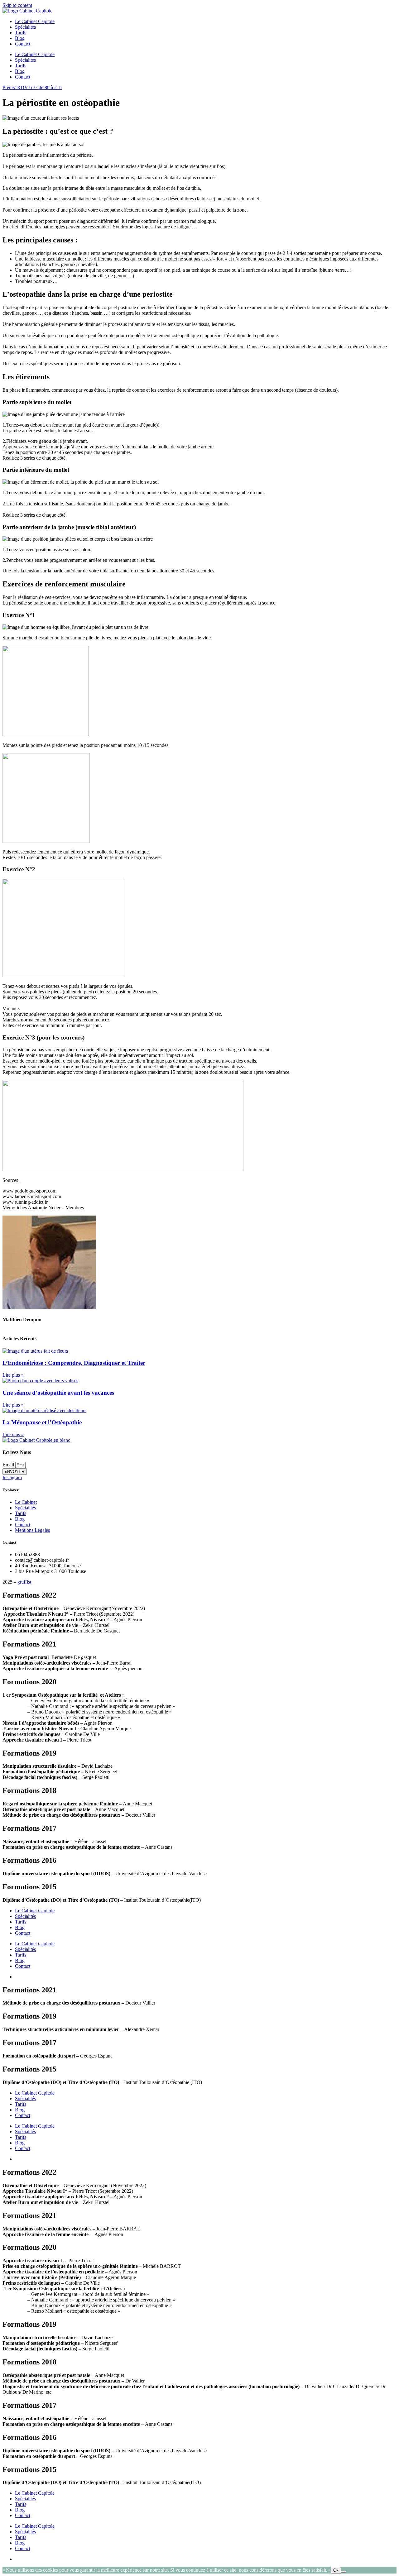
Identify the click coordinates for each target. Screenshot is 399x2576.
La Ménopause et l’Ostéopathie (42, 1422)
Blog (20, 38)
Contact (23, 44)
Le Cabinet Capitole (35, 21)
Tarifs (21, 33)
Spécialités (25, 27)
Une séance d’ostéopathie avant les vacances (58, 1393)
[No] (344, 2572)
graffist (24, 1582)
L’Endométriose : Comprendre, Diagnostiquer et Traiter (74, 1363)
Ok (336, 2570)
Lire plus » (13, 1375)
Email (9, 1465)
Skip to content (17, 5)
